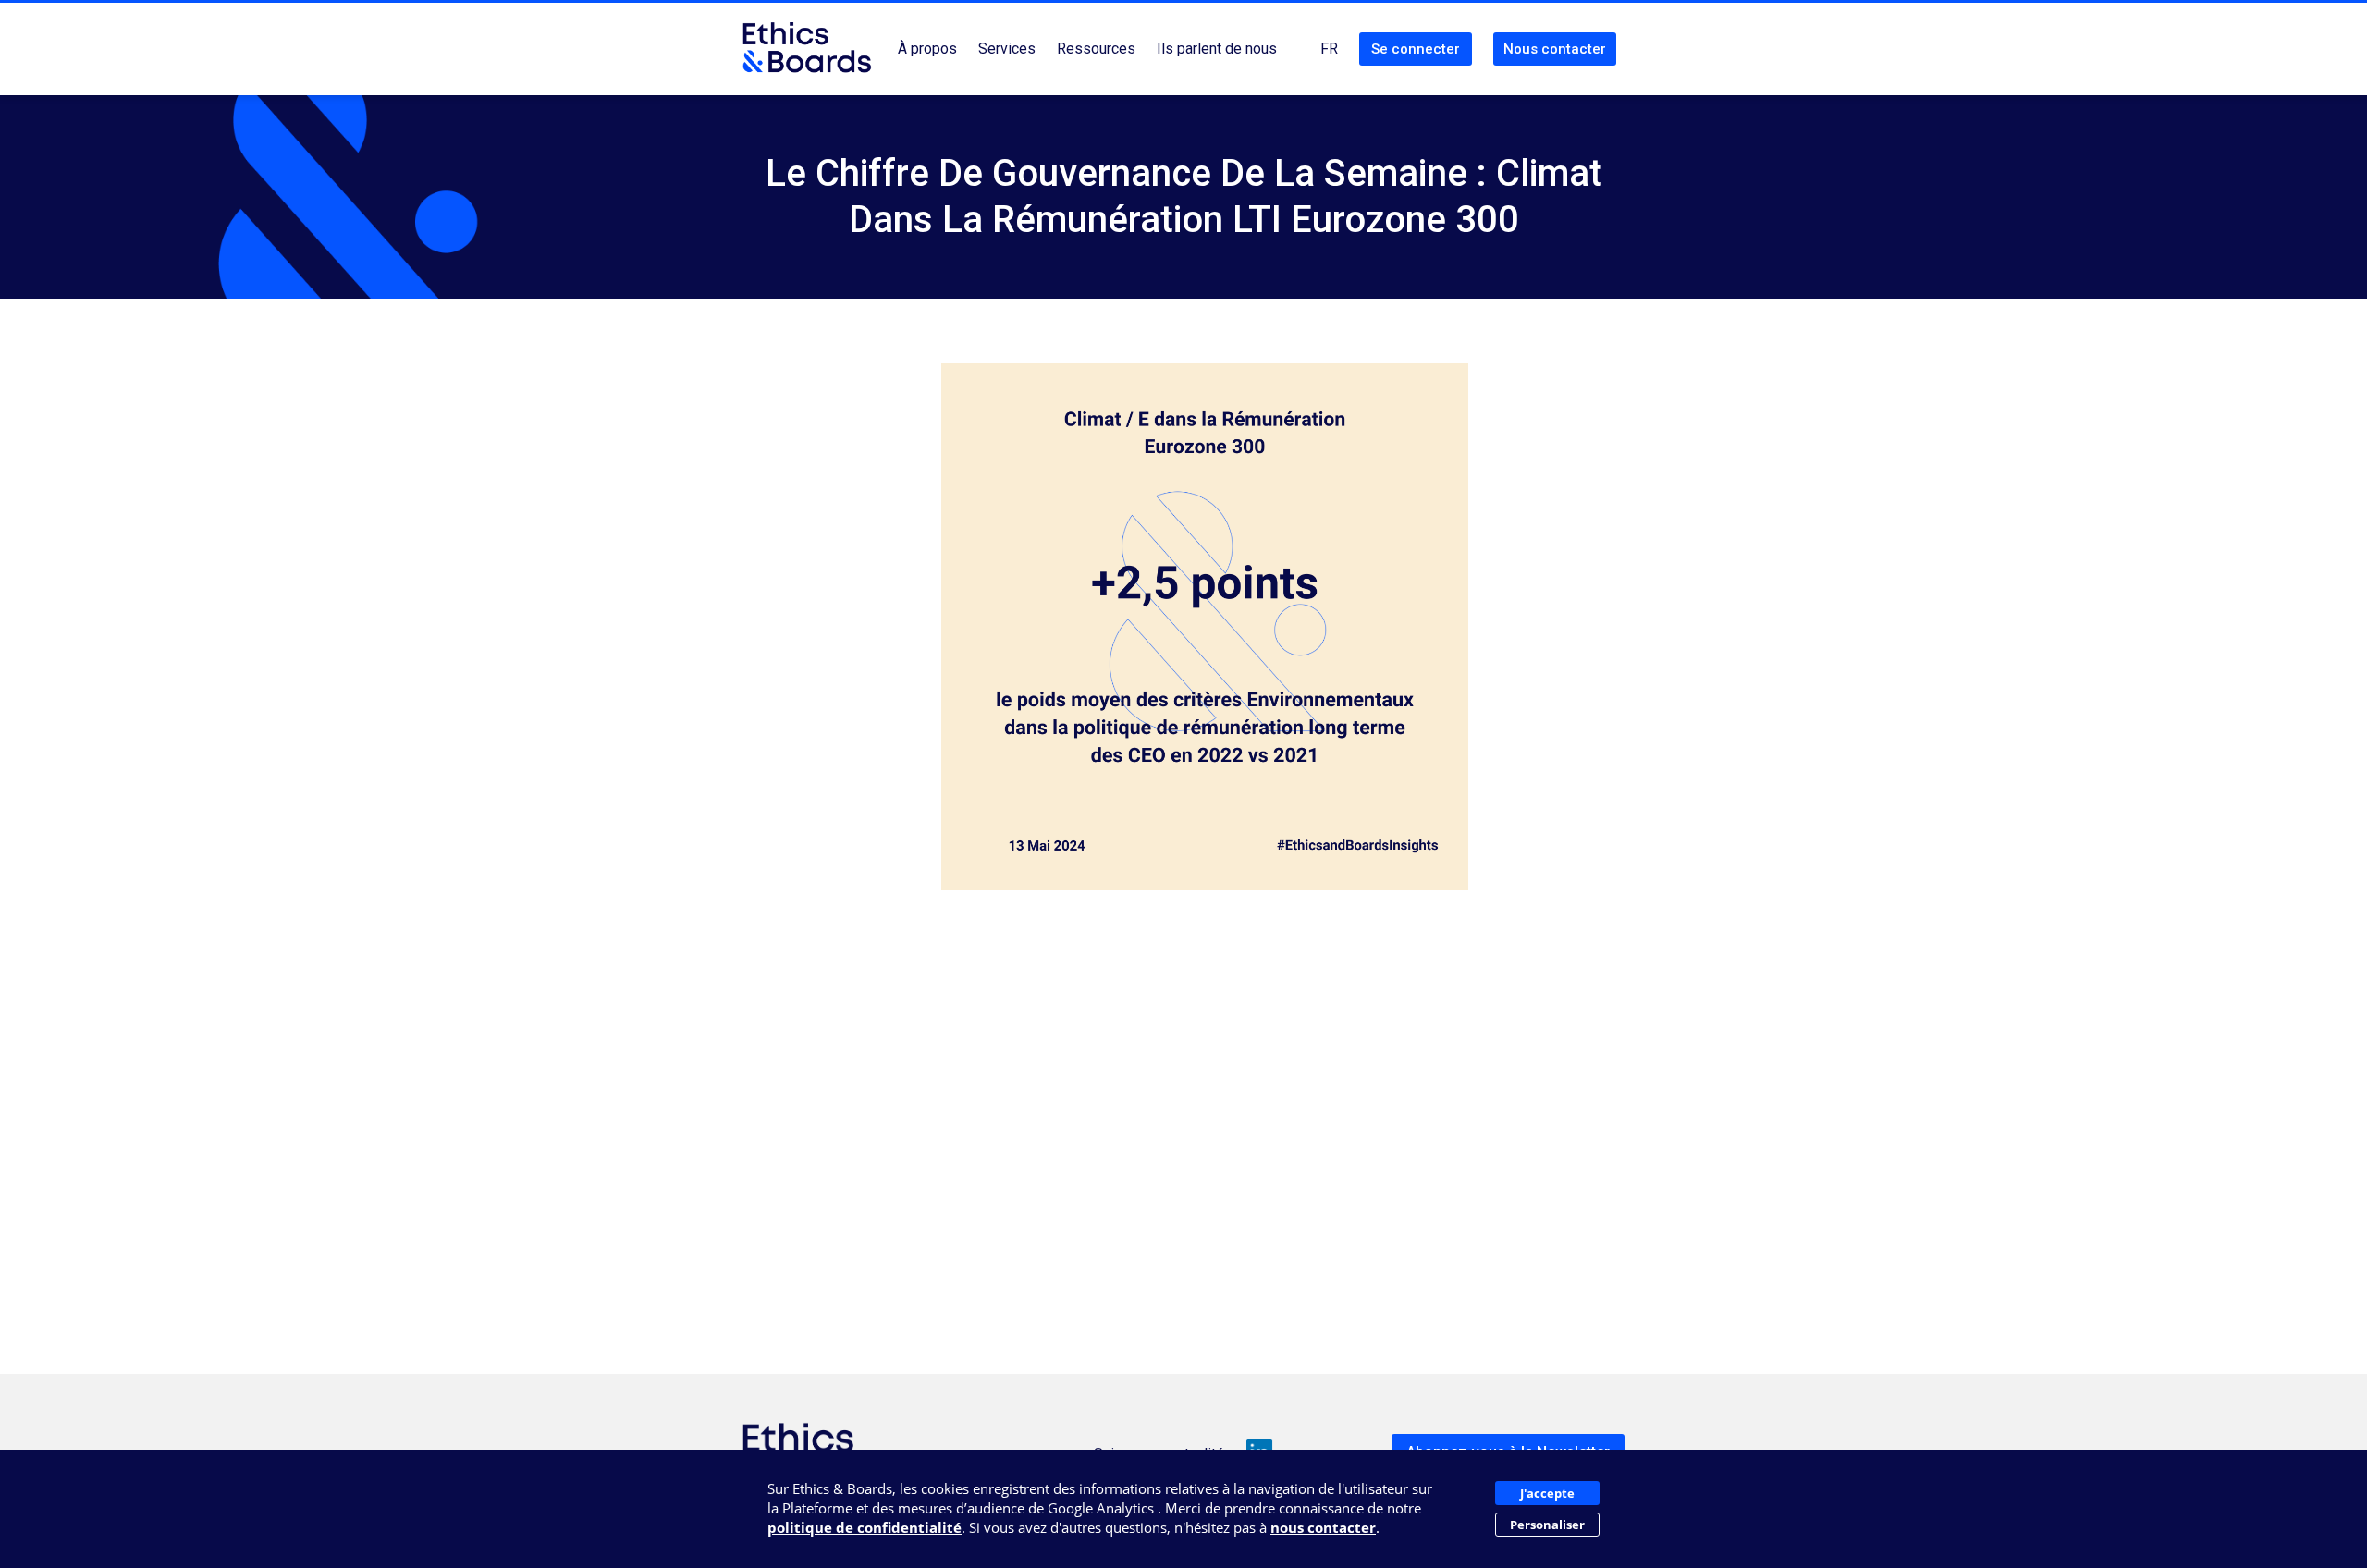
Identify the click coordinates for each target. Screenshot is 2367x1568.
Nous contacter (1555, 49)
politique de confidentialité (865, 1527)
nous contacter (1323, 1527)
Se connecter (1416, 49)
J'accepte (1547, 1493)
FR (1329, 49)
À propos (927, 49)
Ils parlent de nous (1217, 49)
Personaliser (1547, 1525)
